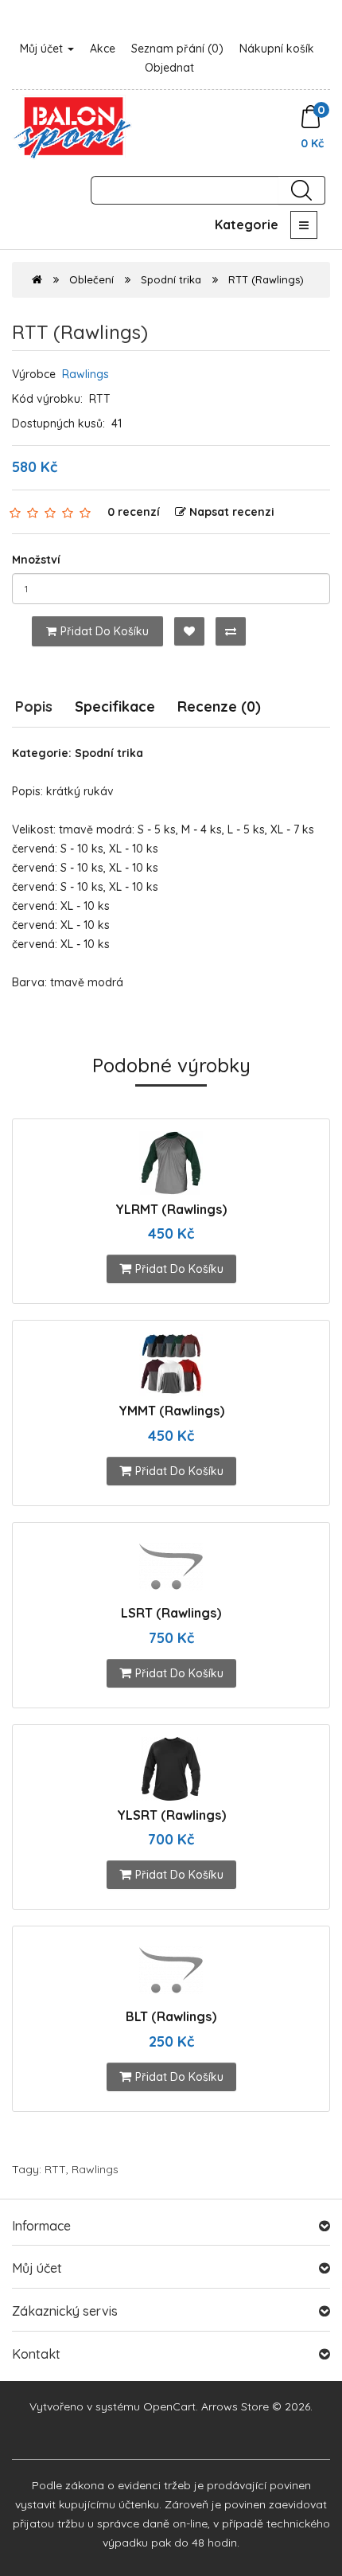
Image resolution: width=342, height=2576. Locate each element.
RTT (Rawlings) (266, 279)
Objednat (169, 68)
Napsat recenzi (232, 512)
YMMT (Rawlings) (171, 1411)
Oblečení (91, 279)
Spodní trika (171, 279)
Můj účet (43, 49)
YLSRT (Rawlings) (171, 1815)
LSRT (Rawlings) (171, 1613)
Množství (36, 560)
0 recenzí (134, 512)
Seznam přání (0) (177, 49)
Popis (34, 706)
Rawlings (85, 374)
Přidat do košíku (105, 631)
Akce (103, 49)
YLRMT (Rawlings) (171, 1209)
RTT (55, 2169)
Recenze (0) (219, 706)
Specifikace (115, 706)
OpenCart (169, 2406)
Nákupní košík (277, 49)
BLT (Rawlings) (171, 2016)
